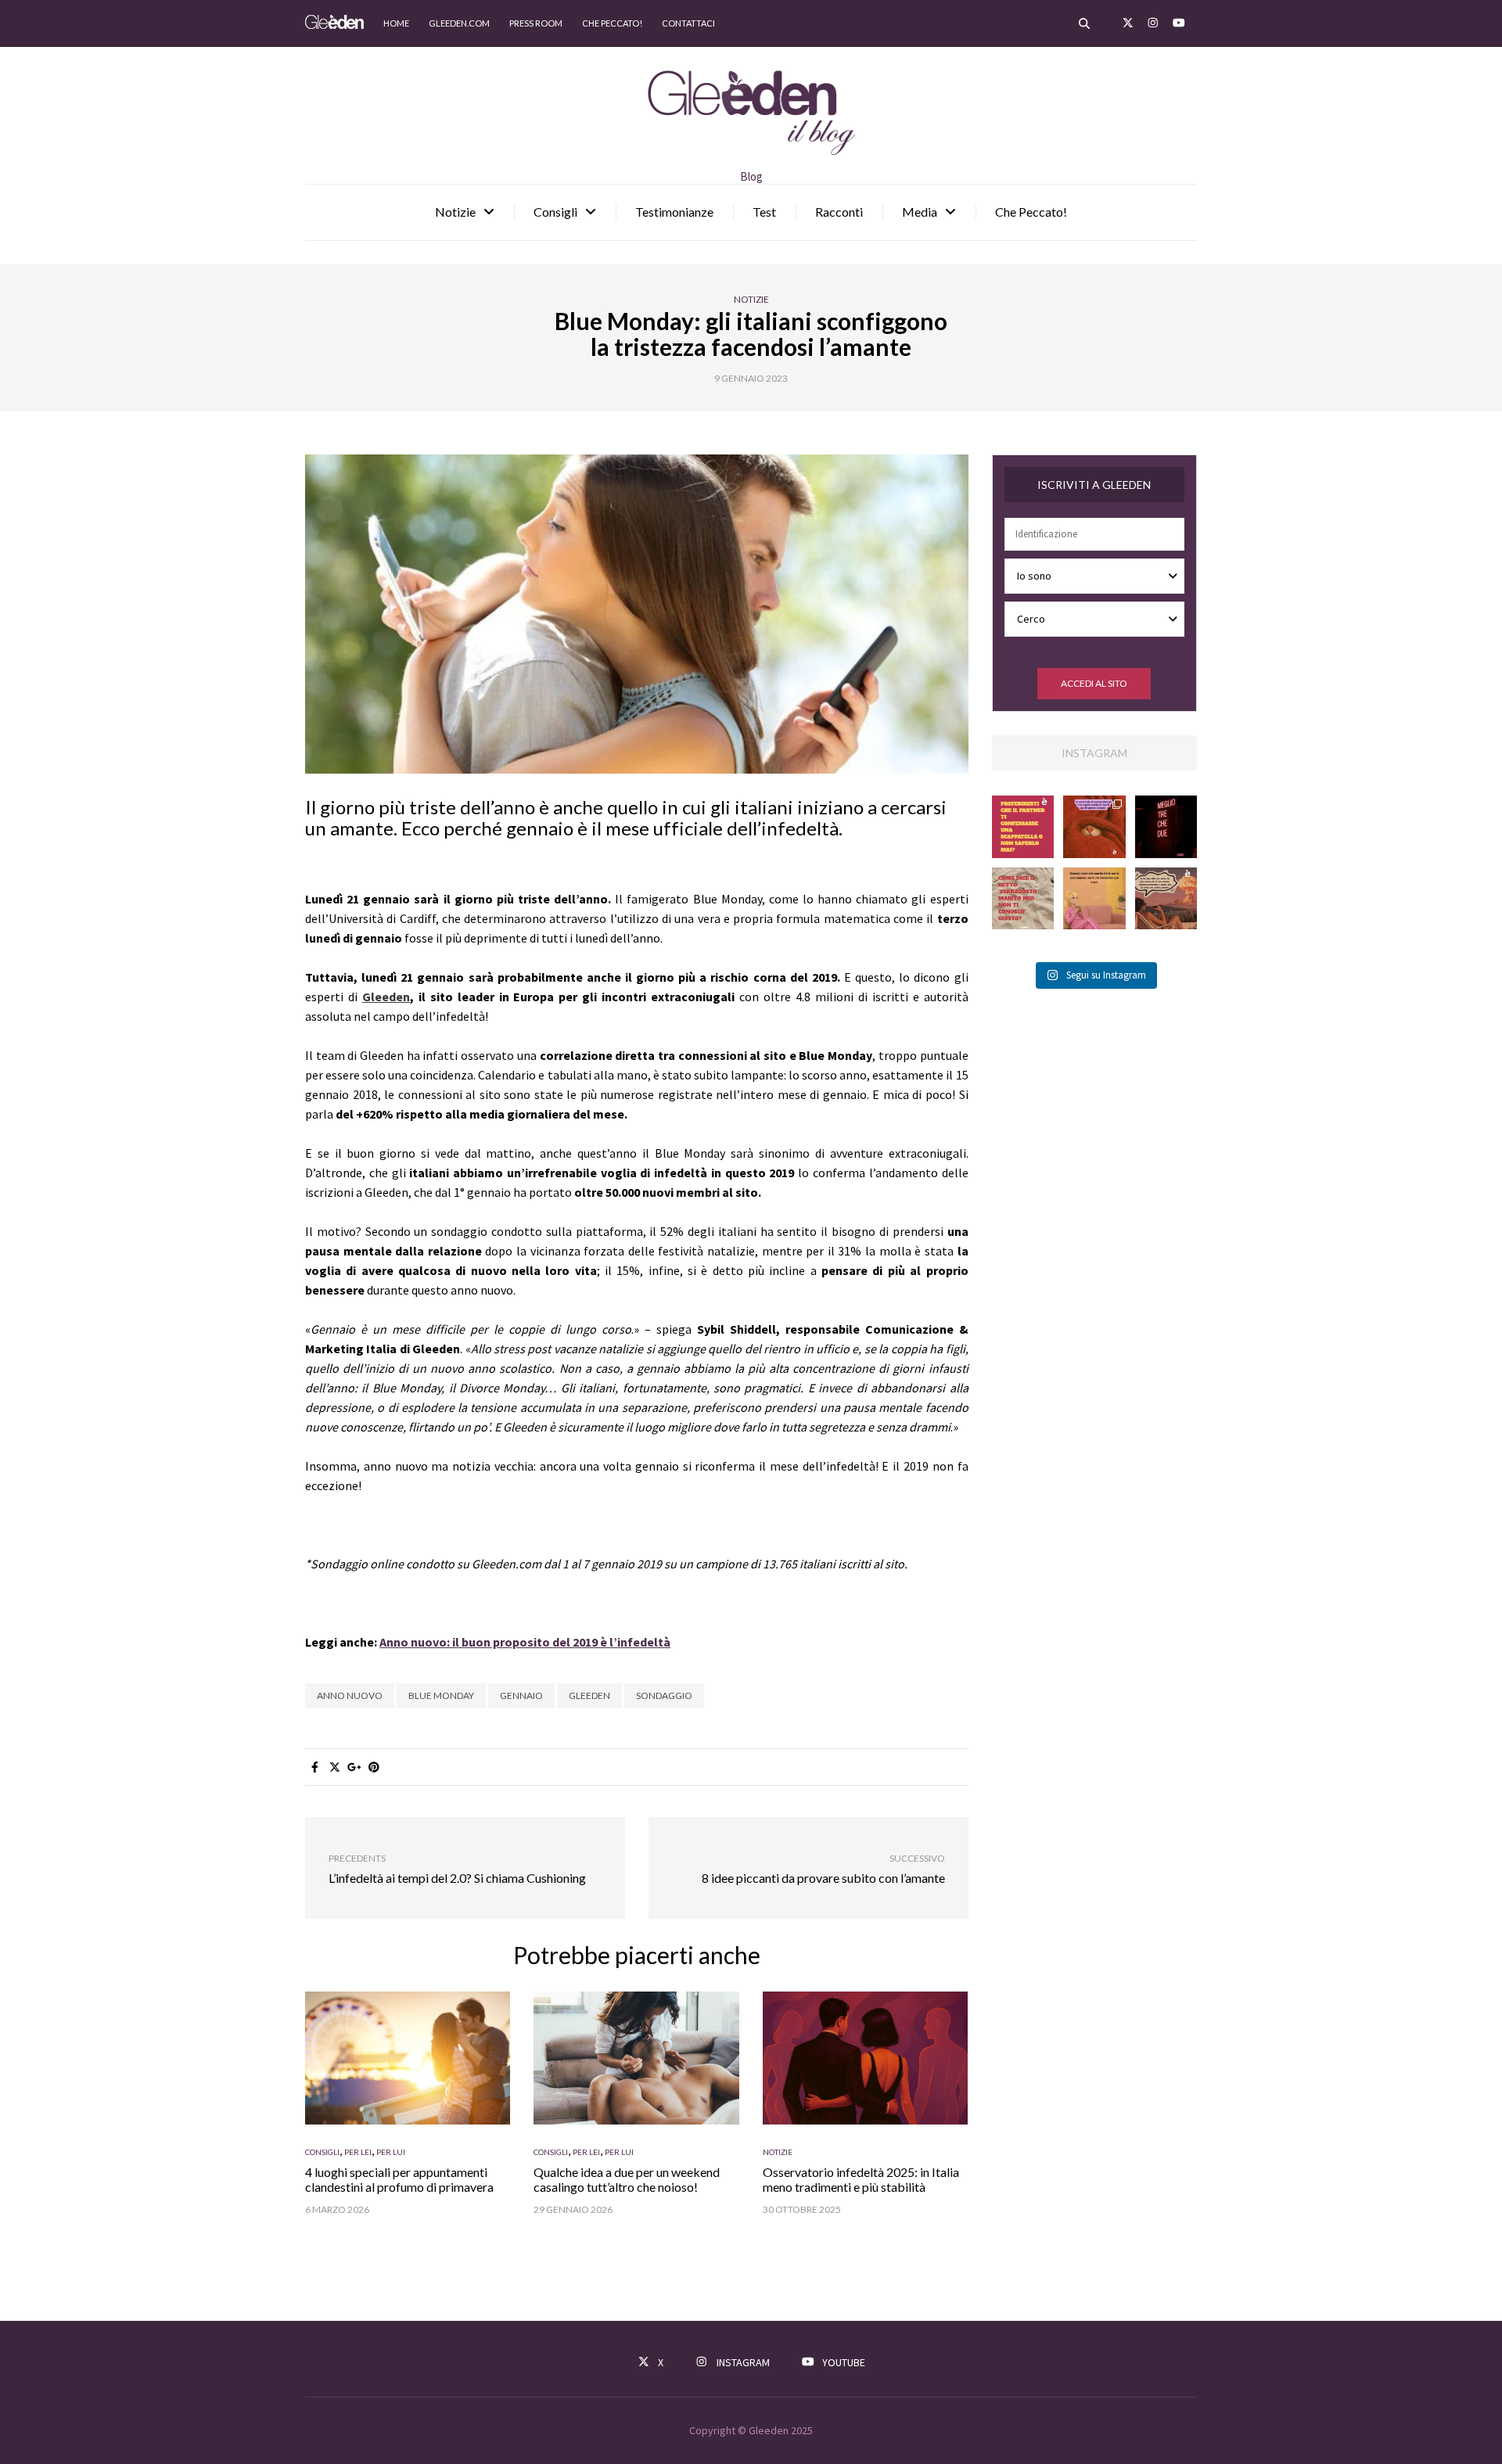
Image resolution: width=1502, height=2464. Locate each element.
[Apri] (1023, 827)
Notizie (455, 212)
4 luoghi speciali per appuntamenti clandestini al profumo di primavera (399, 2179)
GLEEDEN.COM (459, 23)
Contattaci (688, 23)
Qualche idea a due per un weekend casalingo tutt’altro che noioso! (627, 2179)
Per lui (391, 2152)
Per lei (358, 2152)
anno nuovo (350, 1695)
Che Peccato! (1031, 212)
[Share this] (315, 1767)
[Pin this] (374, 1767)
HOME (396, 23)
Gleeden (589, 1695)
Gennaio (521, 1695)
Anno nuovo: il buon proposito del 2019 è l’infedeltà (525, 1642)
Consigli (555, 212)
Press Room (536, 23)
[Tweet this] (334, 1767)
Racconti (839, 212)
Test (764, 212)
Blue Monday (441, 1695)
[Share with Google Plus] (354, 1767)
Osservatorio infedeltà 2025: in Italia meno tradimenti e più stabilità (861, 2179)
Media (920, 212)
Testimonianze (674, 212)
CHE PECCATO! (612, 23)
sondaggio (664, 1695)
